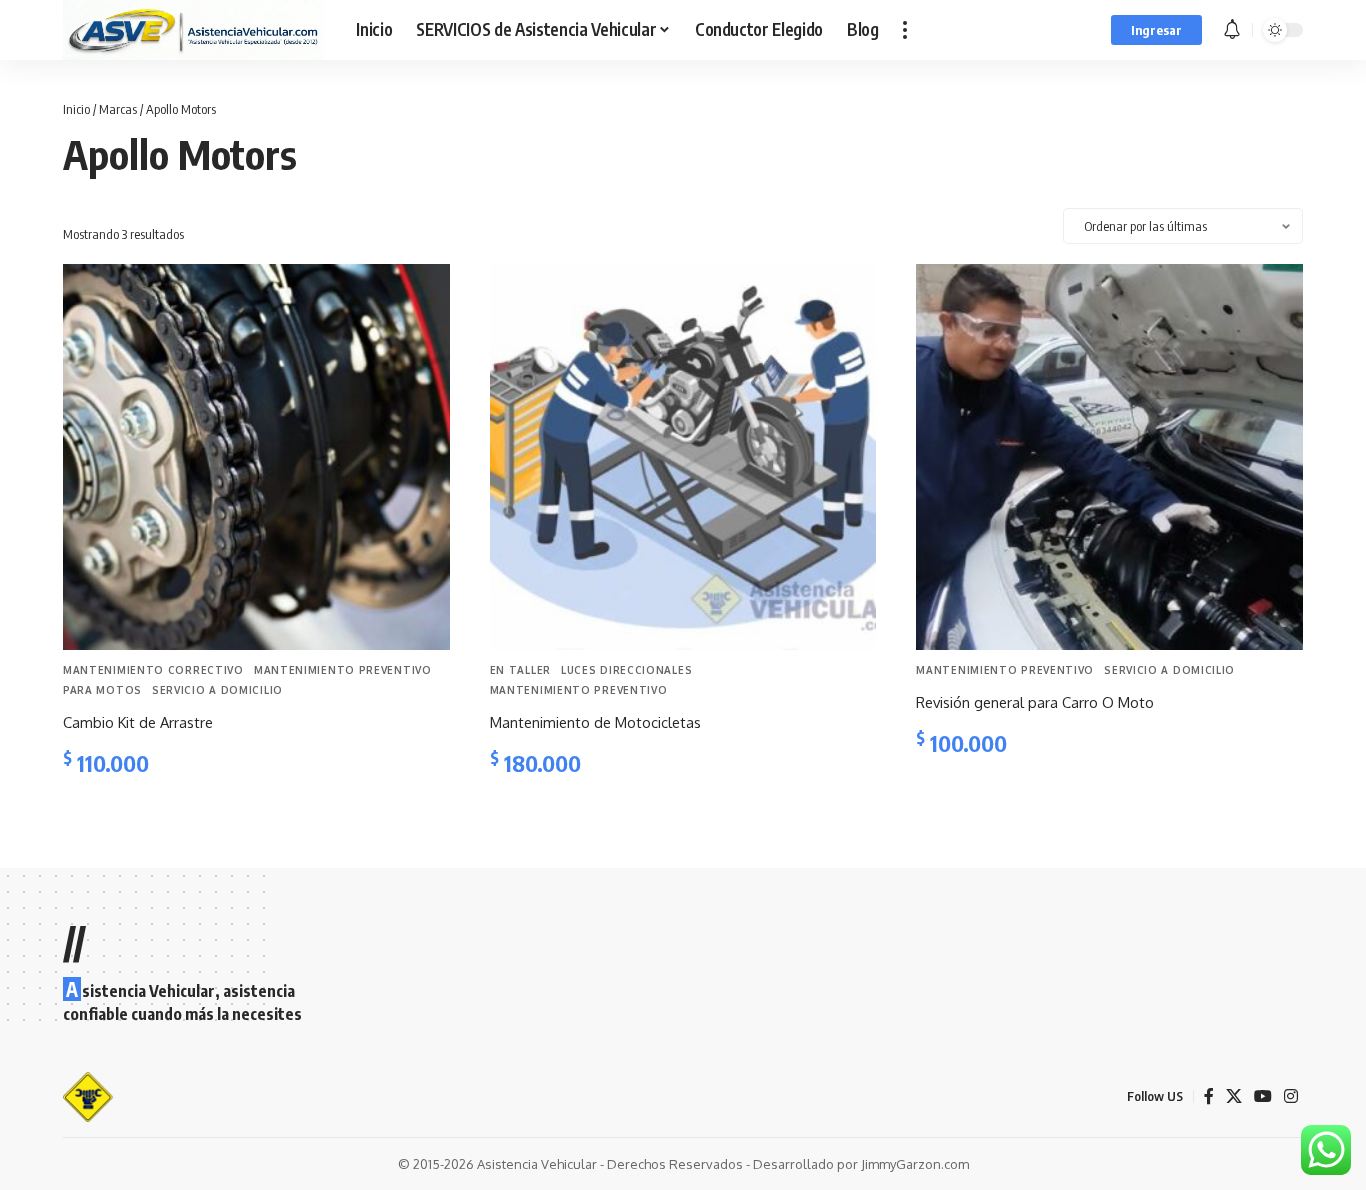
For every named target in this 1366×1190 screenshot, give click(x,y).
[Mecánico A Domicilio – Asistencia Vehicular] (88, 1097)
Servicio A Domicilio (217, 690)
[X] (1234, 1096)
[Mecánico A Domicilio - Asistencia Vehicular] (193, 30)
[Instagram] (1291, 1096)
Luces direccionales (626, 670)
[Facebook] (1209, 1096)
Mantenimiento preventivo (343, 670)
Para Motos (102, 690)
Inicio (76, 109)
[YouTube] (1263, 1096)
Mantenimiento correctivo (153, 670)
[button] (905, 30)
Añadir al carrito (134, 813)
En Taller (520, 670)
